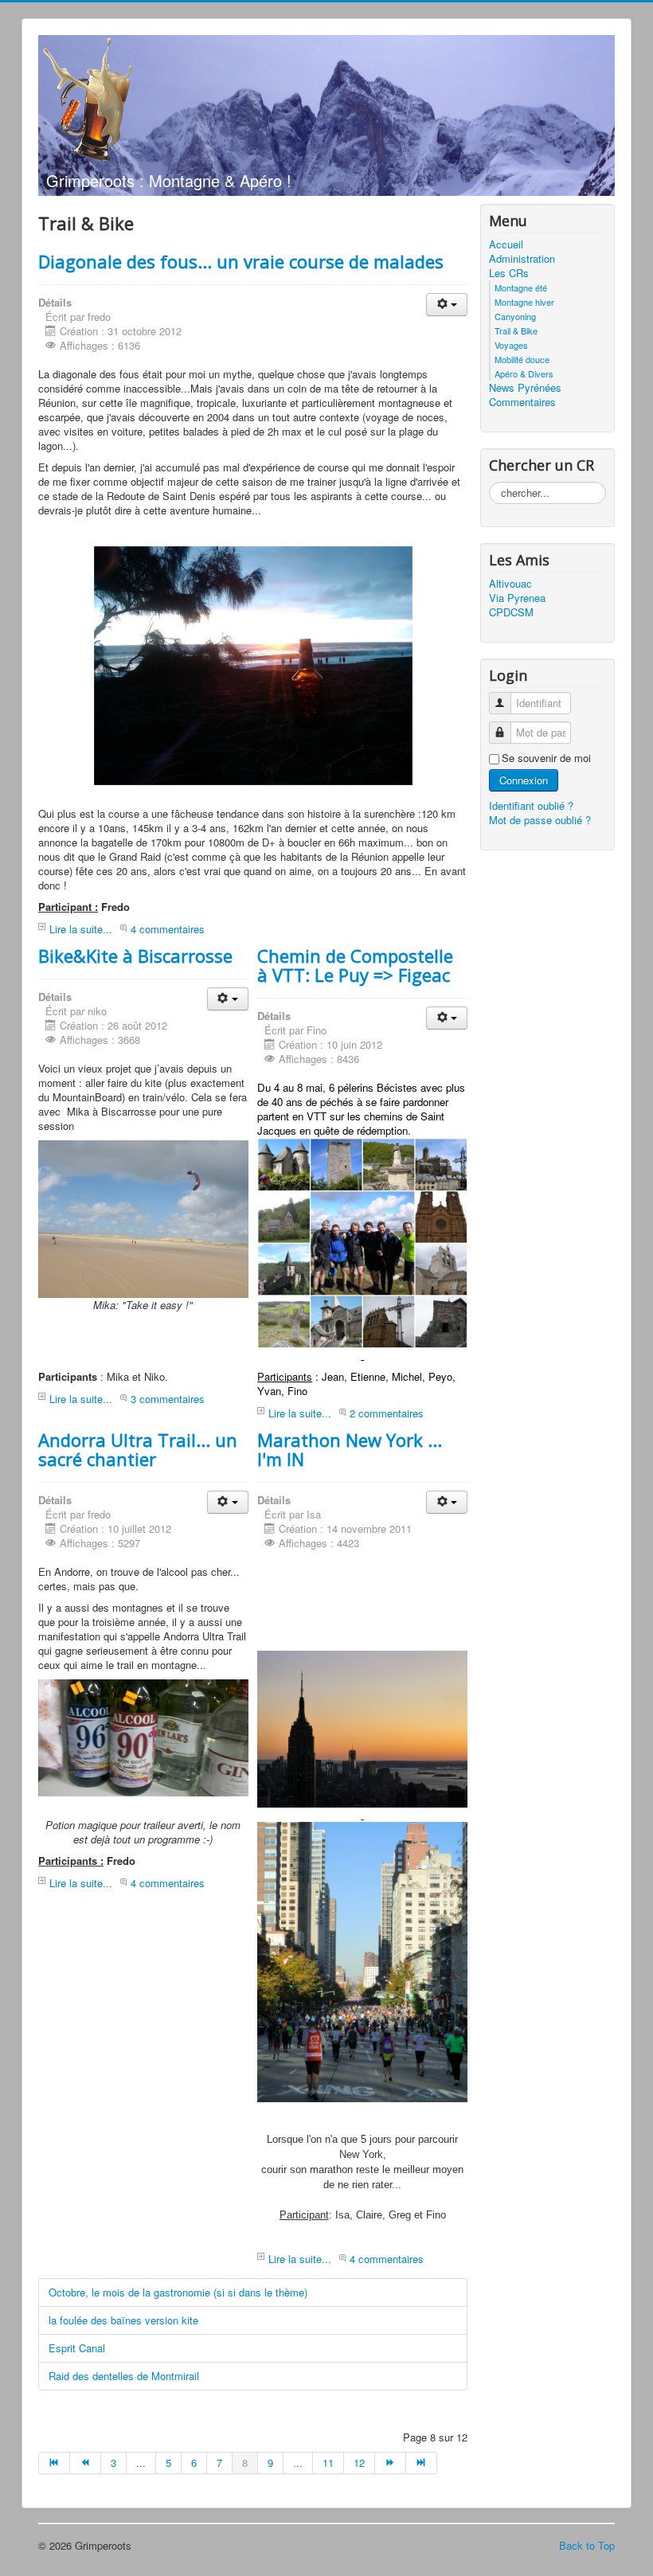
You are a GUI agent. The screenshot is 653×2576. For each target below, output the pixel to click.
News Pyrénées (525, 388)
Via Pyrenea (517, 598)
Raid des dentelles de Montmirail (124, 2376)
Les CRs (509, 273)
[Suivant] (391, 2463)
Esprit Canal (77, 2348)
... (141, 2463)
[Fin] (422, 2463)
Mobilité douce (522, 359)
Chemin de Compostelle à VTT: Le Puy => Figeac (355, 965)
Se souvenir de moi (546, 758)
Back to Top (587, 2545)
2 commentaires (387, 1413)
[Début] (54, 2463)
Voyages (511, 345)
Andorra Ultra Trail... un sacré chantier (138, 1449)
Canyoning (515, 316)
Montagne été (521, 287)
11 (328, 2463)
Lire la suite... (81, 929)
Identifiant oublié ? (531, 805)
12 (359, 2463)
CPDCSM (511, 612)
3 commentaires (168, 1399)
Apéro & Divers (524, 373)
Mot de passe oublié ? (540, 820)
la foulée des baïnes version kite (123, 2320)
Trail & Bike (516, 330)
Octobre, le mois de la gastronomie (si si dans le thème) (178, 2292)
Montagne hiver (524, 302)
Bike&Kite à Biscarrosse (135, 956)
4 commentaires (168, 929)
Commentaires (522, 402)
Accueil (506, 244)
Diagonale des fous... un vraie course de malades (241, 261)
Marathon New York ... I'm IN (350, 1449)
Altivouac (510, 584)
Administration (522, 259)
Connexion (524, 780)
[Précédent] (86, 2463)
